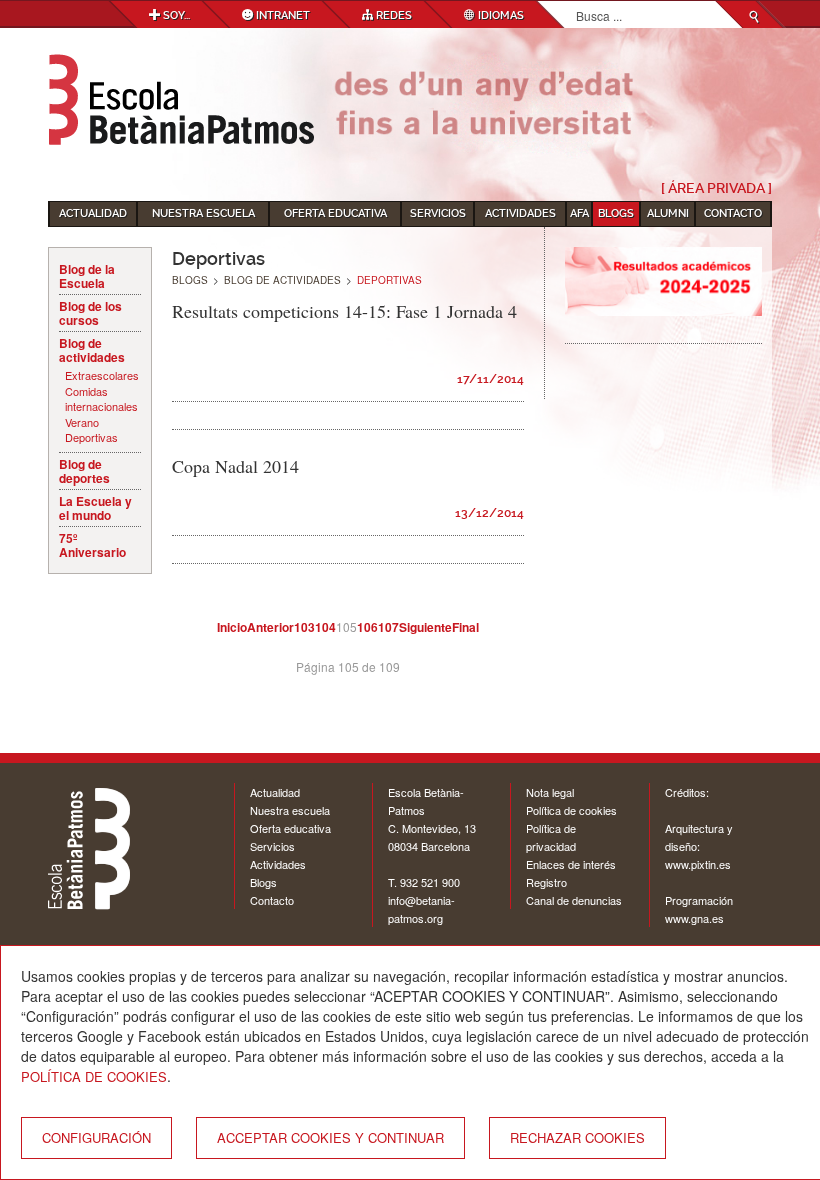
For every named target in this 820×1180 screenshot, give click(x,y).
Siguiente (425, 627)
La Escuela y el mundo (95, 508)
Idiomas (499, 15)
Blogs (616, 213)
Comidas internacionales (101, 399)
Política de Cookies (94, 1076)
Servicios (438, 213)
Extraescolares (102, 375)
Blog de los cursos (90, 313)
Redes (392, 15)
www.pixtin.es (698, 864)
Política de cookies (571, 810)
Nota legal (550, 792)
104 (325, 627)
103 (304, 627)
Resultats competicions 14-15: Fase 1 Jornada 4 (344, 311)
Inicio (232, 627)
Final (465, 627)
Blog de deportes (84, 471)
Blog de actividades (92, 350)
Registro (546, 882)
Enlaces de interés (571, 864)
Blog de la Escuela (87, 276)
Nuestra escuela (203, 213)
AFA (579, 213)
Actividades (520, 213)
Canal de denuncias (574, 900)
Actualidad (93, 213)
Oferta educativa (335, 213)
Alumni (668, 213)
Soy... (175, 15)
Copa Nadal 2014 (235, 466)
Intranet (281, 15)
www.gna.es (694, 918)
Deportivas (91, 437)
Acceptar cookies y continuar (330, 1137)
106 (367, 627)
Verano (82, 422)
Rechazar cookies (577, 1137)
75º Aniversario (92, 545)
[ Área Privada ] (716, 188)
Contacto (733, 213)
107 (388, 627)
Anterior (270, 627)
